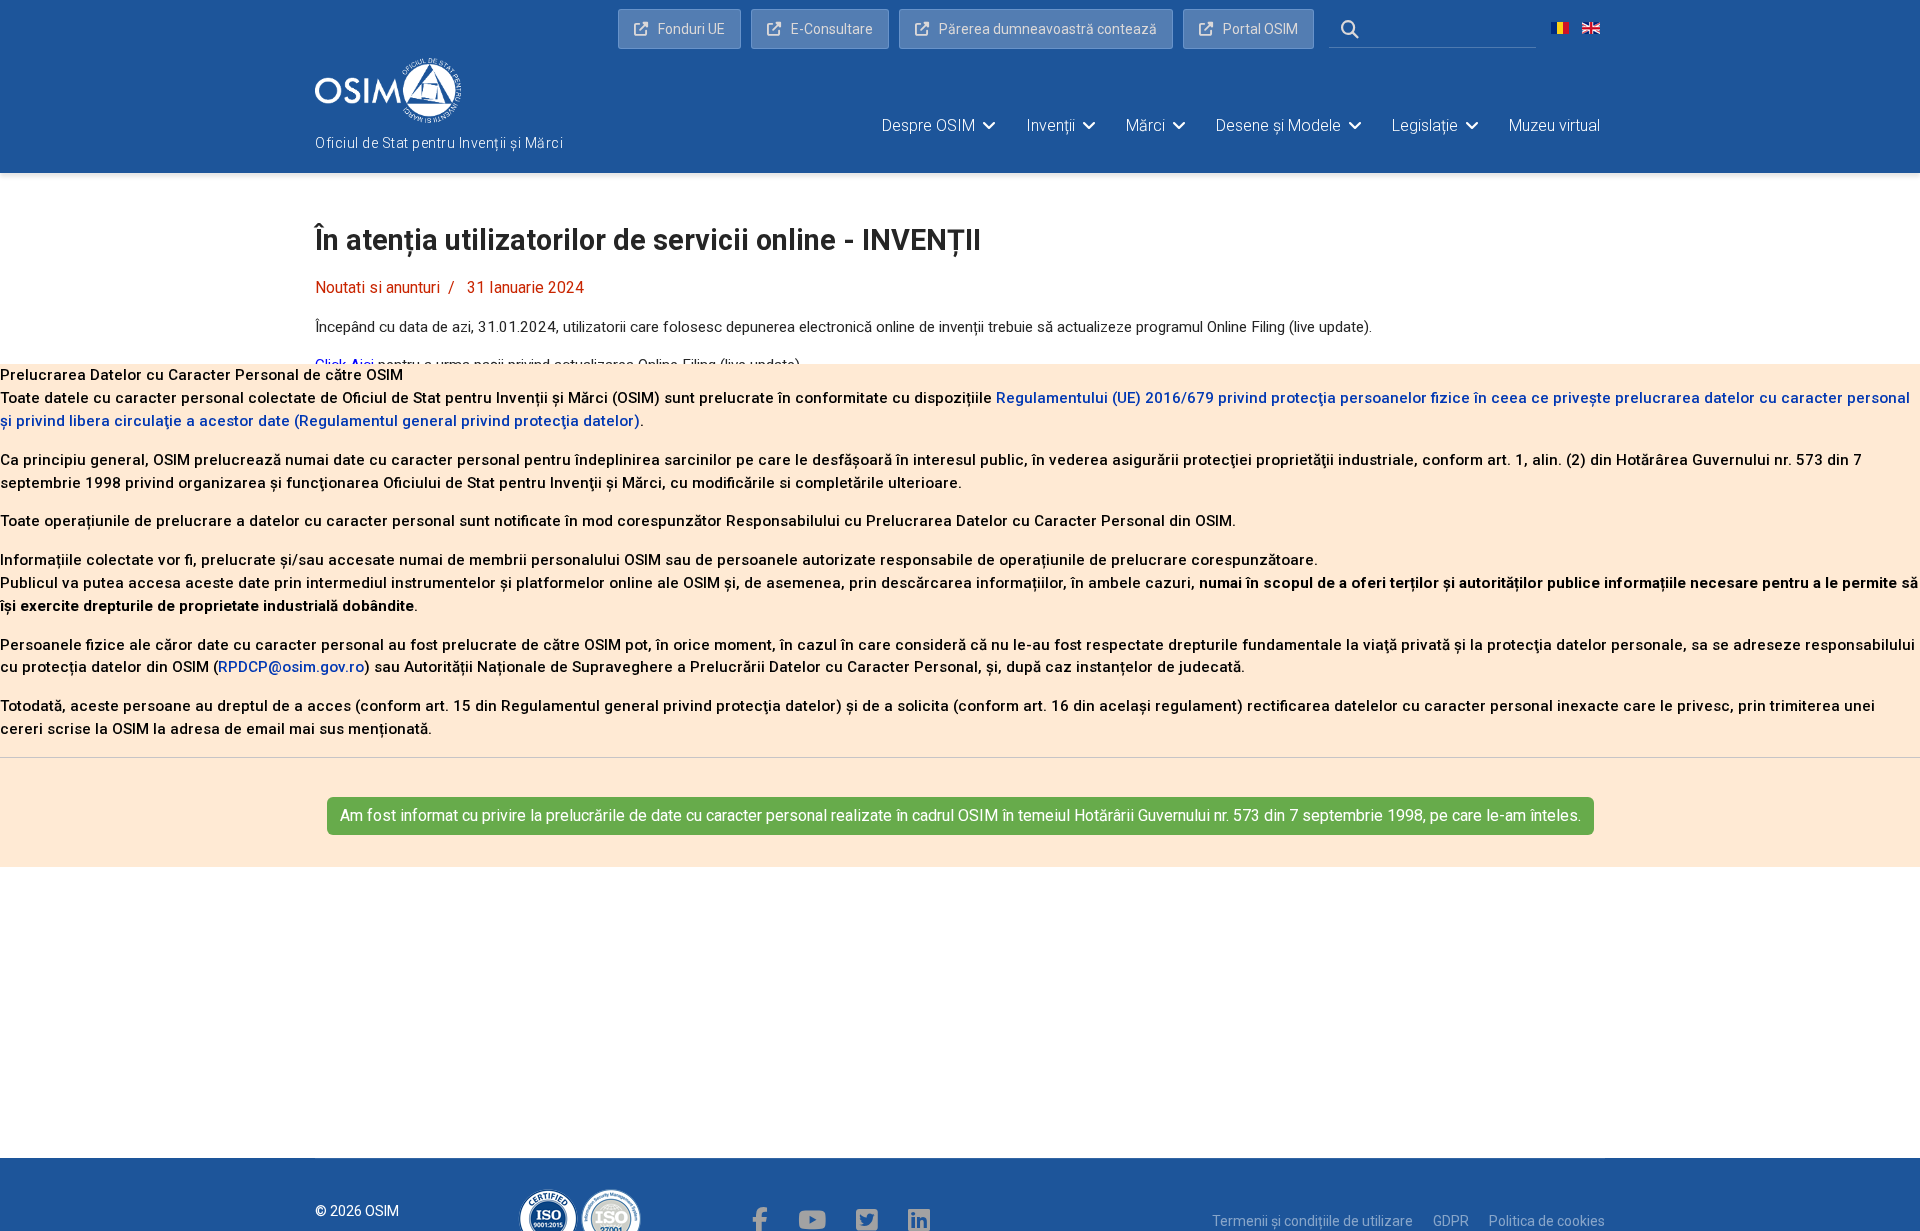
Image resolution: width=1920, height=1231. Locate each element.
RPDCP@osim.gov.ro (291, 667)
